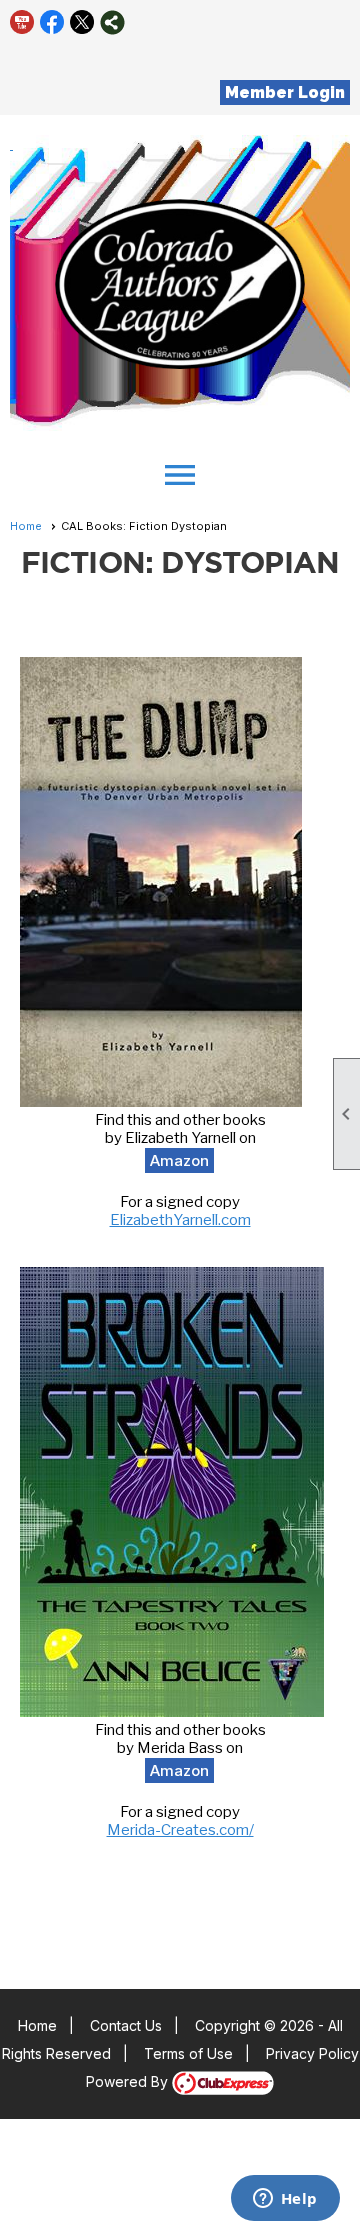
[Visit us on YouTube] (22, 22)
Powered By (129, 2081)
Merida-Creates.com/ (180, 1830)
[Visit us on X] (82, 22)
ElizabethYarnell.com (180, 1220)
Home (26, 526)
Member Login (285, 92)
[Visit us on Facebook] (52, 22)
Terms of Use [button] (188, 2053)
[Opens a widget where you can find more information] (285, 2200)
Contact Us (126, 2025)
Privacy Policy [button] (312, 2053)
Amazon (179, 1160)
